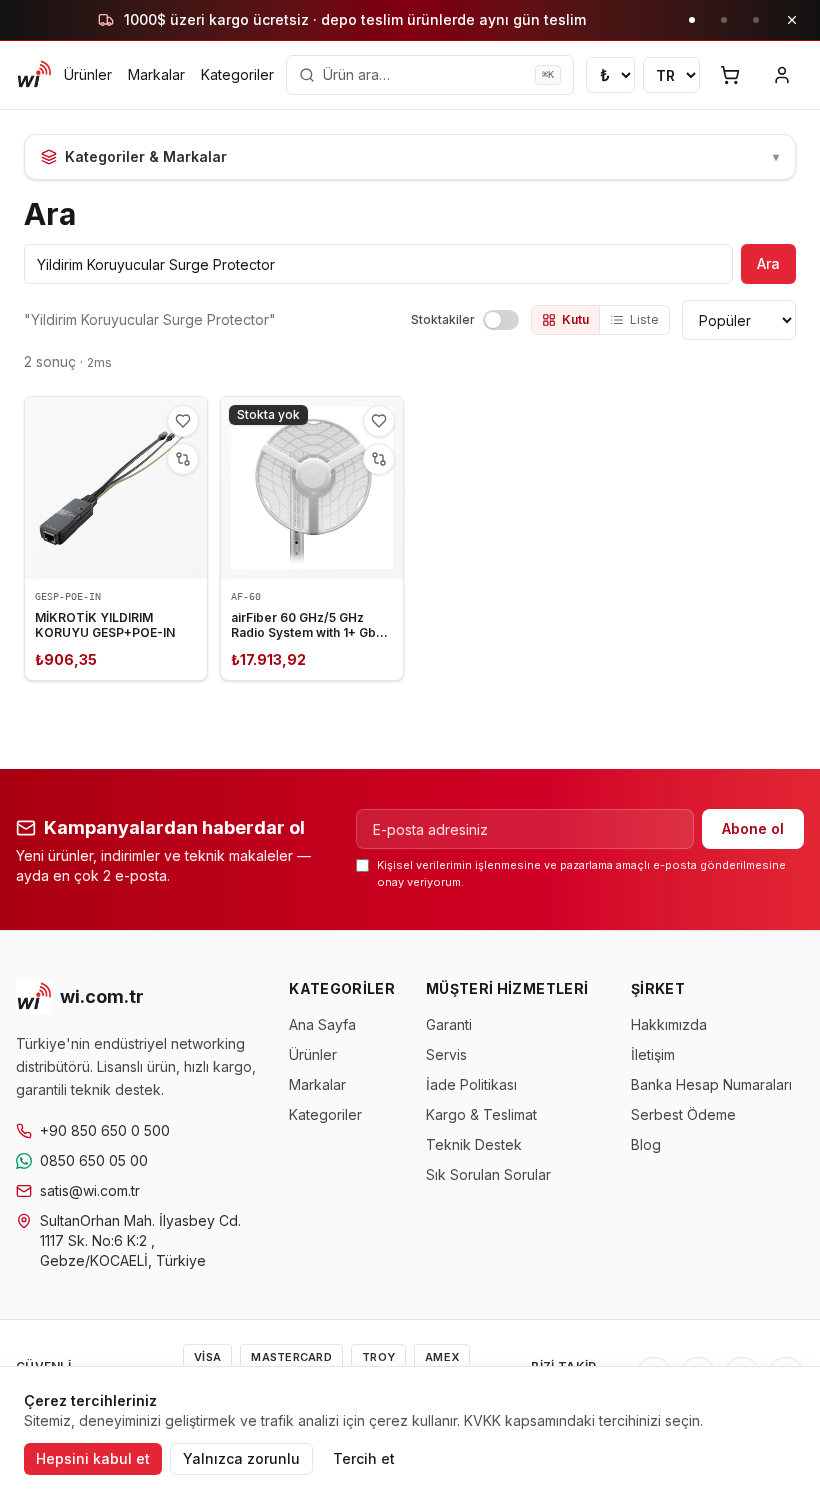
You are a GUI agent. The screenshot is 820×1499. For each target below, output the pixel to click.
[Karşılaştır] (183, 459)
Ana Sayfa (322, 1024)
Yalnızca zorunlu (241, 1458)
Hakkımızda (669, 1024)
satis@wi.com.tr (90, 1190)
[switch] (501, 320)
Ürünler (88, 74)
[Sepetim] (730, 75)
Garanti (449, 1024)
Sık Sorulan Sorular (488, 1174)
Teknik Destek (474, 1144)
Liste (644, 319)
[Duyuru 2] (724, 20)
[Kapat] (792, 20)
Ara (768, 263)
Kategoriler (237, 74)
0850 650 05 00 (94, 1160)
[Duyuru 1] (692, 20)
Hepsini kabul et (93, 1458)
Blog (646, 1144)
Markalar (156, 74)
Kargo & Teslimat (481, 1114)
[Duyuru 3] (756, 20)
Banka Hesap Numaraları (711, 1084)
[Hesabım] (782, 75)
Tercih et (364, 1458)
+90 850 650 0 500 (105, 1130)
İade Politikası (471, 1084)
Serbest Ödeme (683, 1114)
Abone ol (753, 828)
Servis (446, 1054)
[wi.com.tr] (34, 75)
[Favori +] (183, 421)
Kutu (575, 319)
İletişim (653, 1054)
